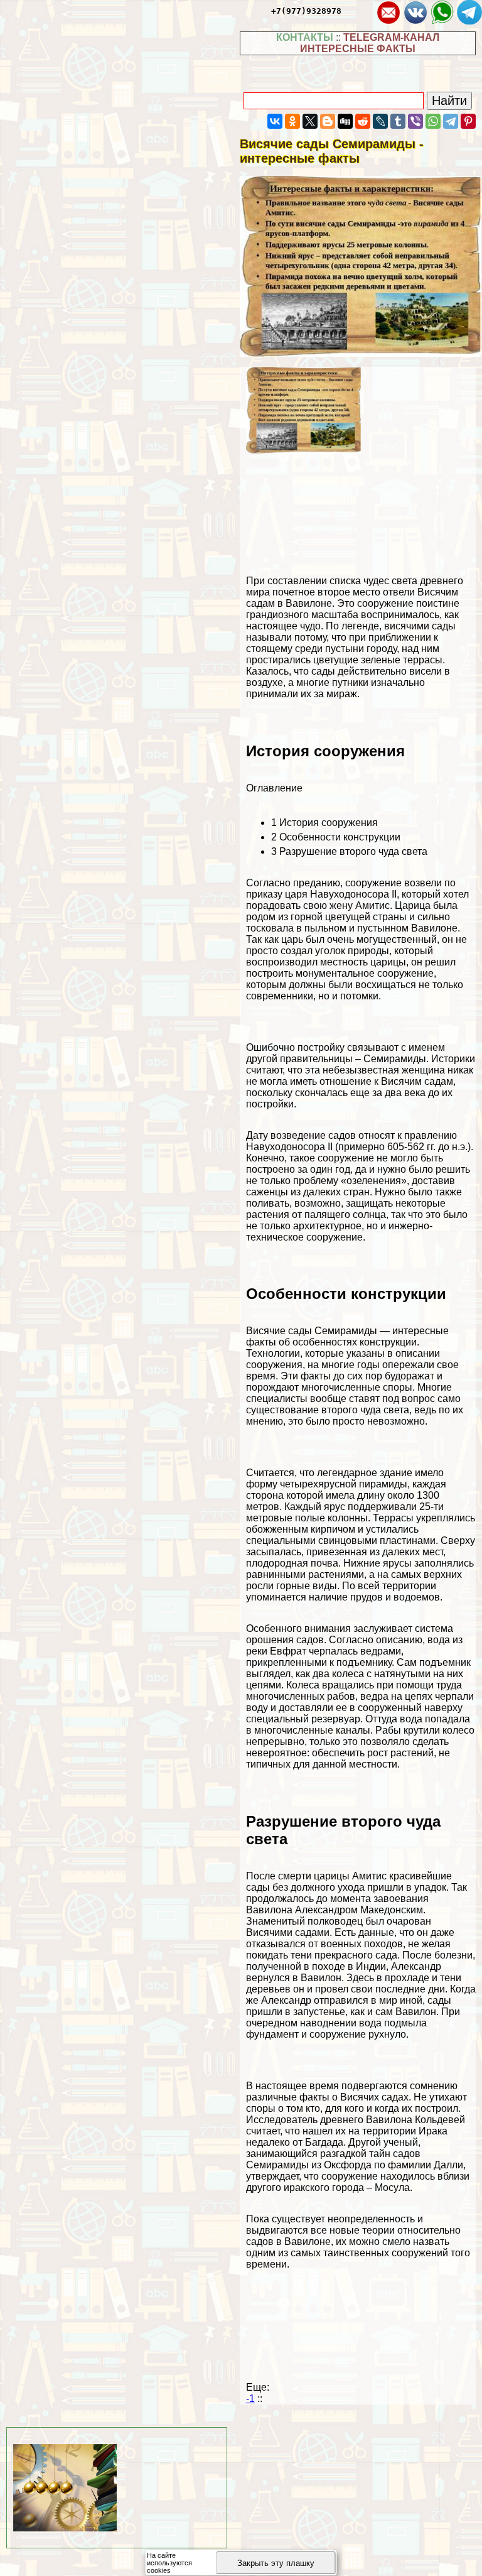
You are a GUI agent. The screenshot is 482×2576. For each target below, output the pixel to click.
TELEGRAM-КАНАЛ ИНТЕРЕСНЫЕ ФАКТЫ (370, 43)
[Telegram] (451, 121)
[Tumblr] (398, 121)
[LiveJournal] (380, 121)
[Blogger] (328, 121)
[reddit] (363, 121)
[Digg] (345, 121)
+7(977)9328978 (306, 11)
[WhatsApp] (433, 121)
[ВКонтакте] (275, 121)
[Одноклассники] (292, 121)
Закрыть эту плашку (276, 2563)
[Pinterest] (468, 121)
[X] (310, 121)
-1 (250, 2399)
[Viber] (415, 121)
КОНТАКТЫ (305, 37)
